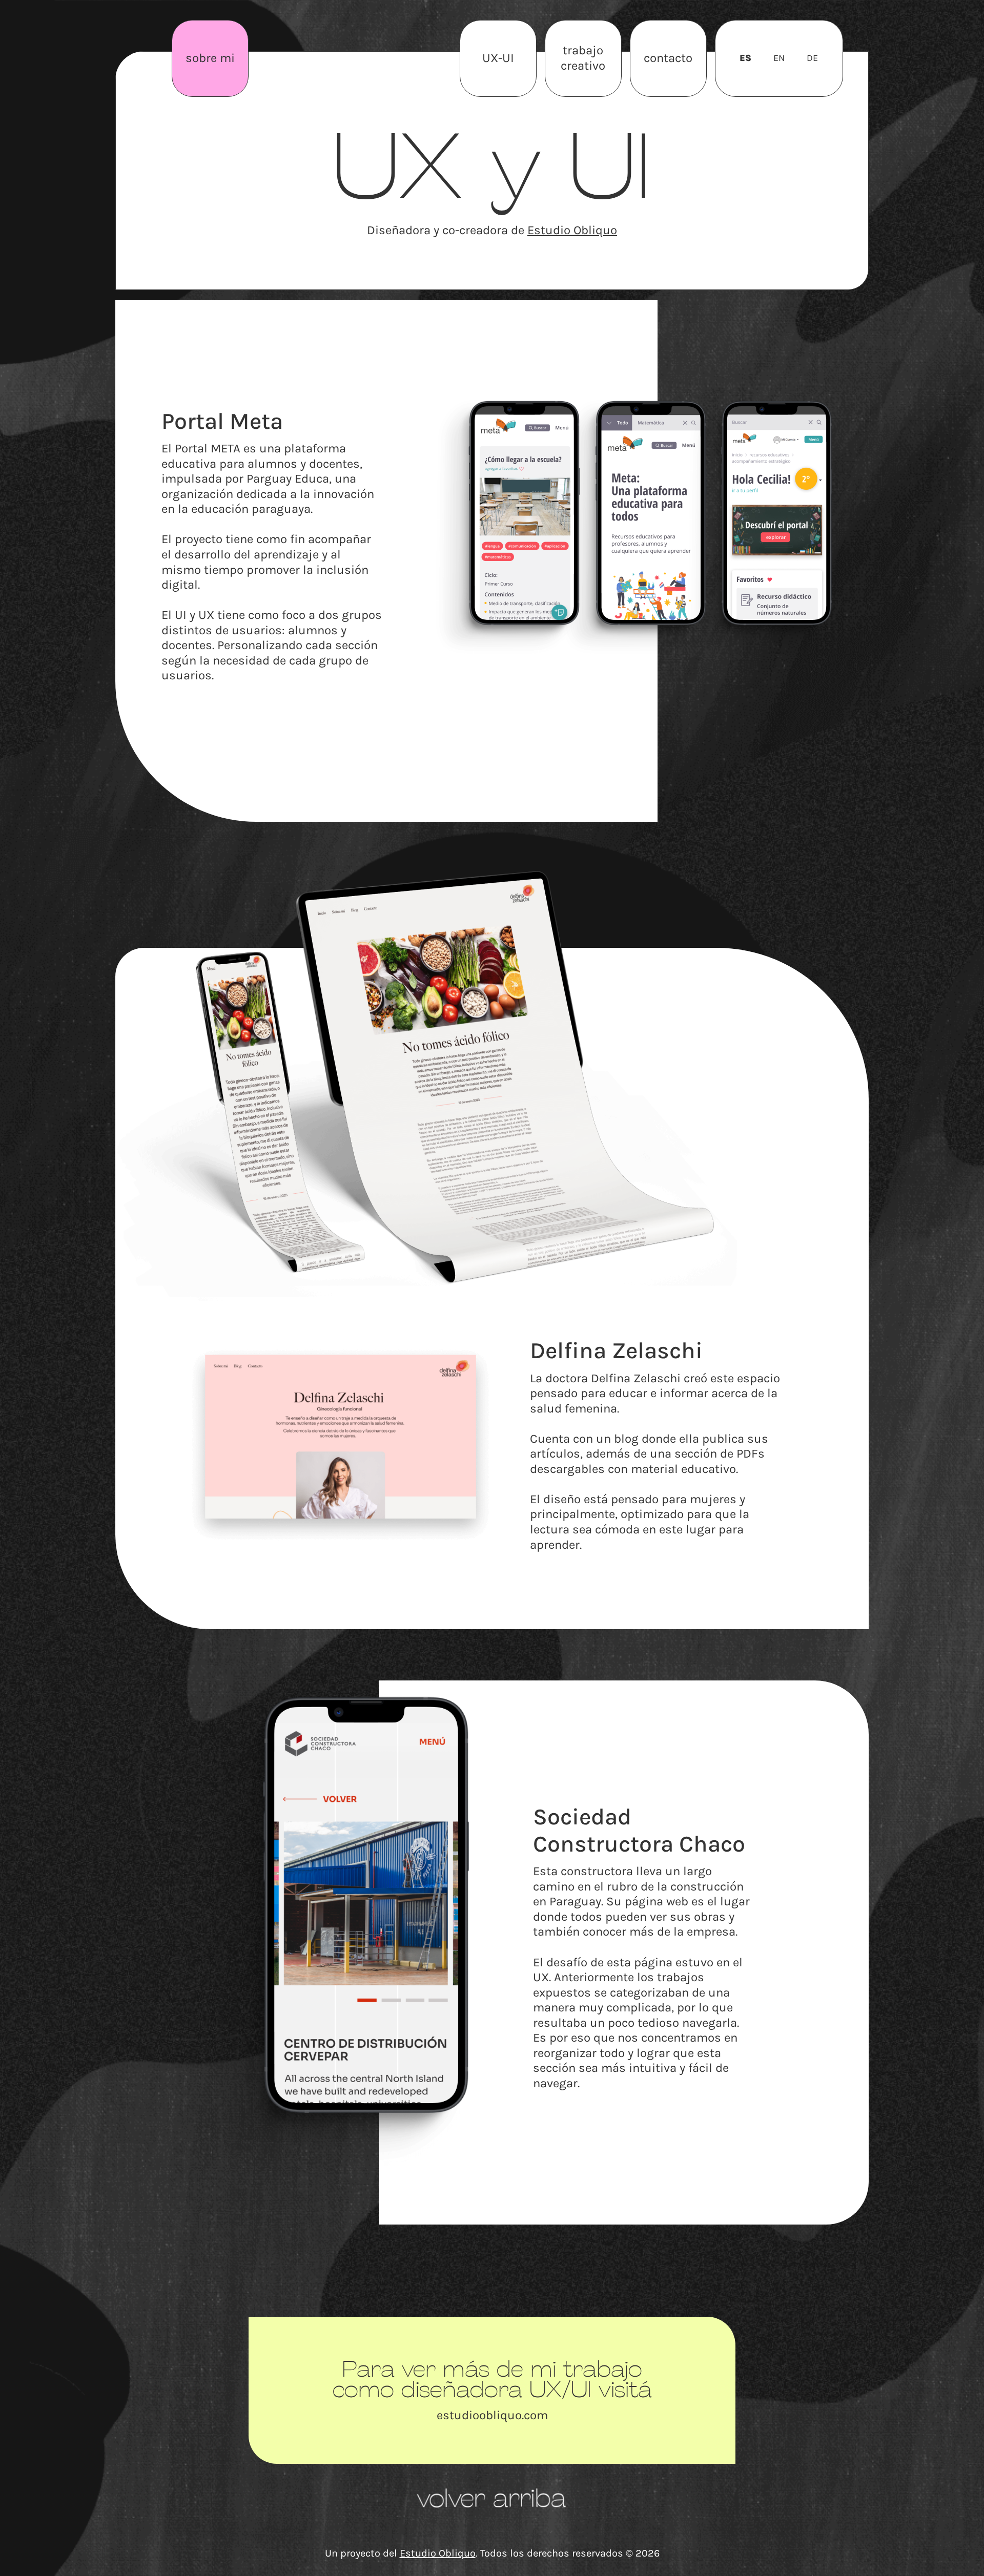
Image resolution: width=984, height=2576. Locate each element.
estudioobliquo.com (492, 2415)
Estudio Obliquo (572, 230)
